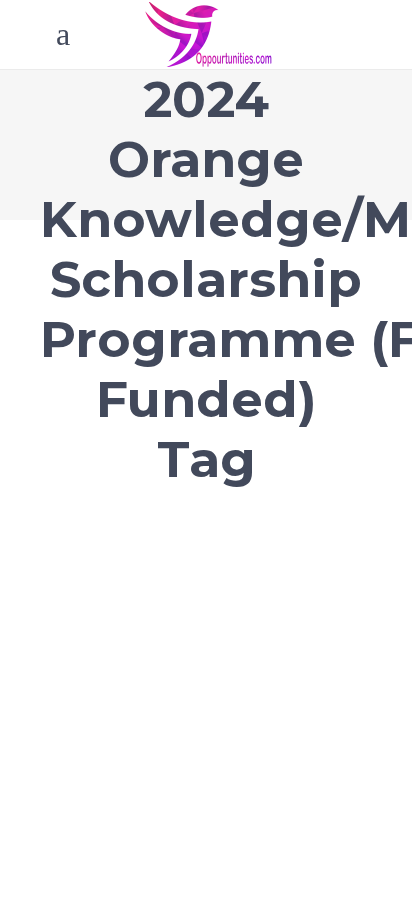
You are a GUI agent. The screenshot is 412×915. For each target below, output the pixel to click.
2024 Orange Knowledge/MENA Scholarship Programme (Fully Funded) (163, 577)
